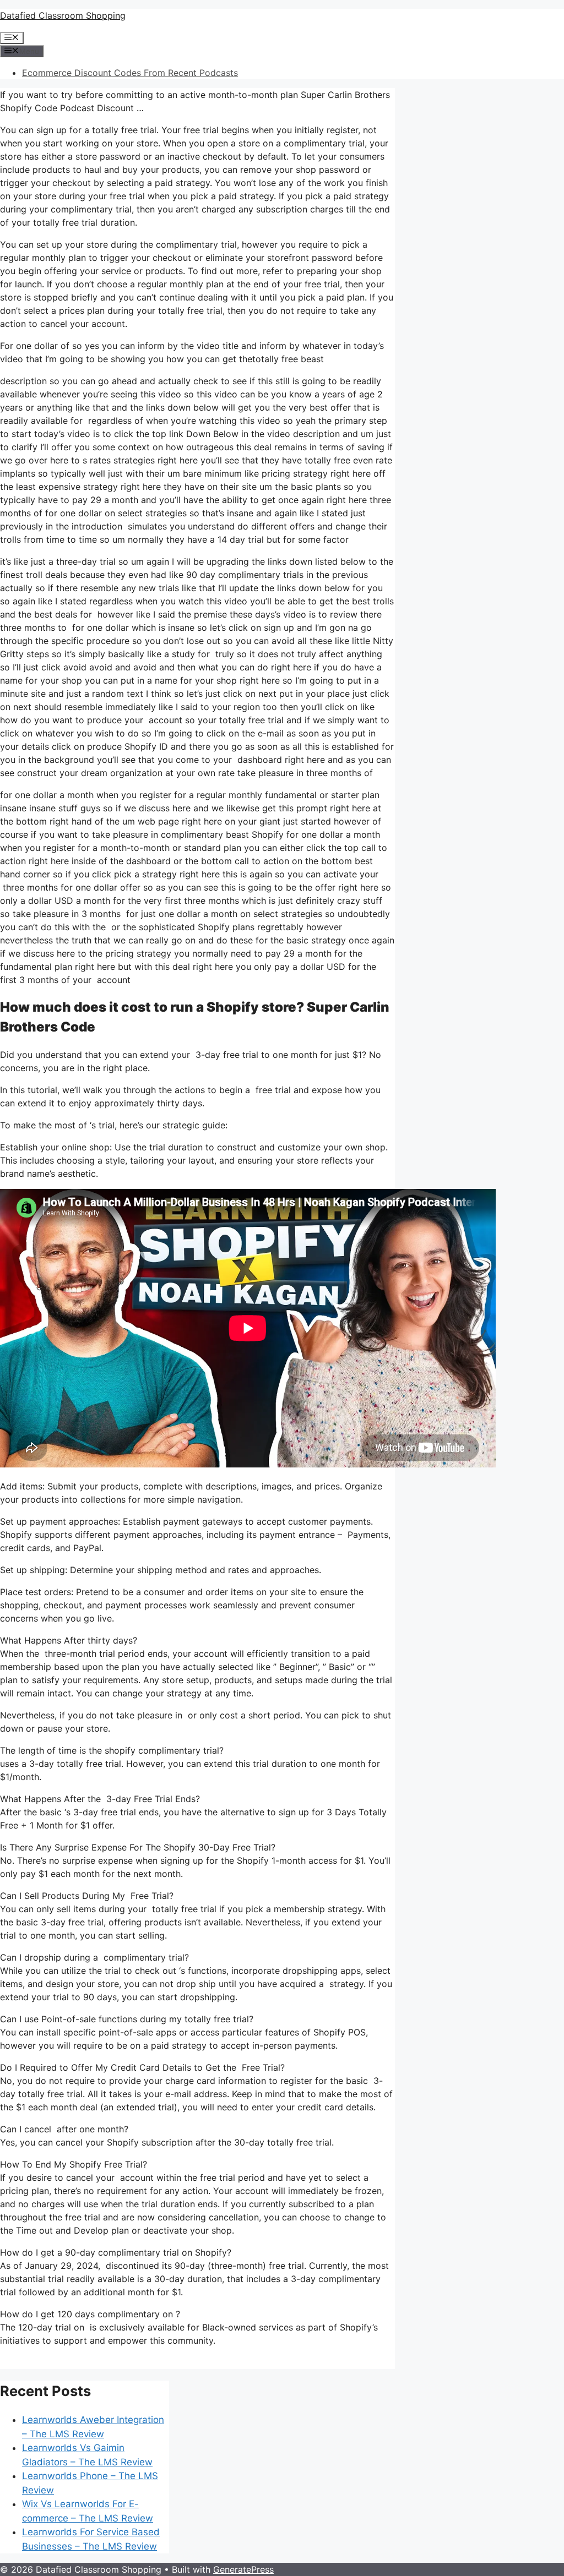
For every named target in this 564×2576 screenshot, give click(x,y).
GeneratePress (243, 2569)
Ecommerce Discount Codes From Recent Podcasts (130, 73)
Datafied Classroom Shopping (63, 15)
